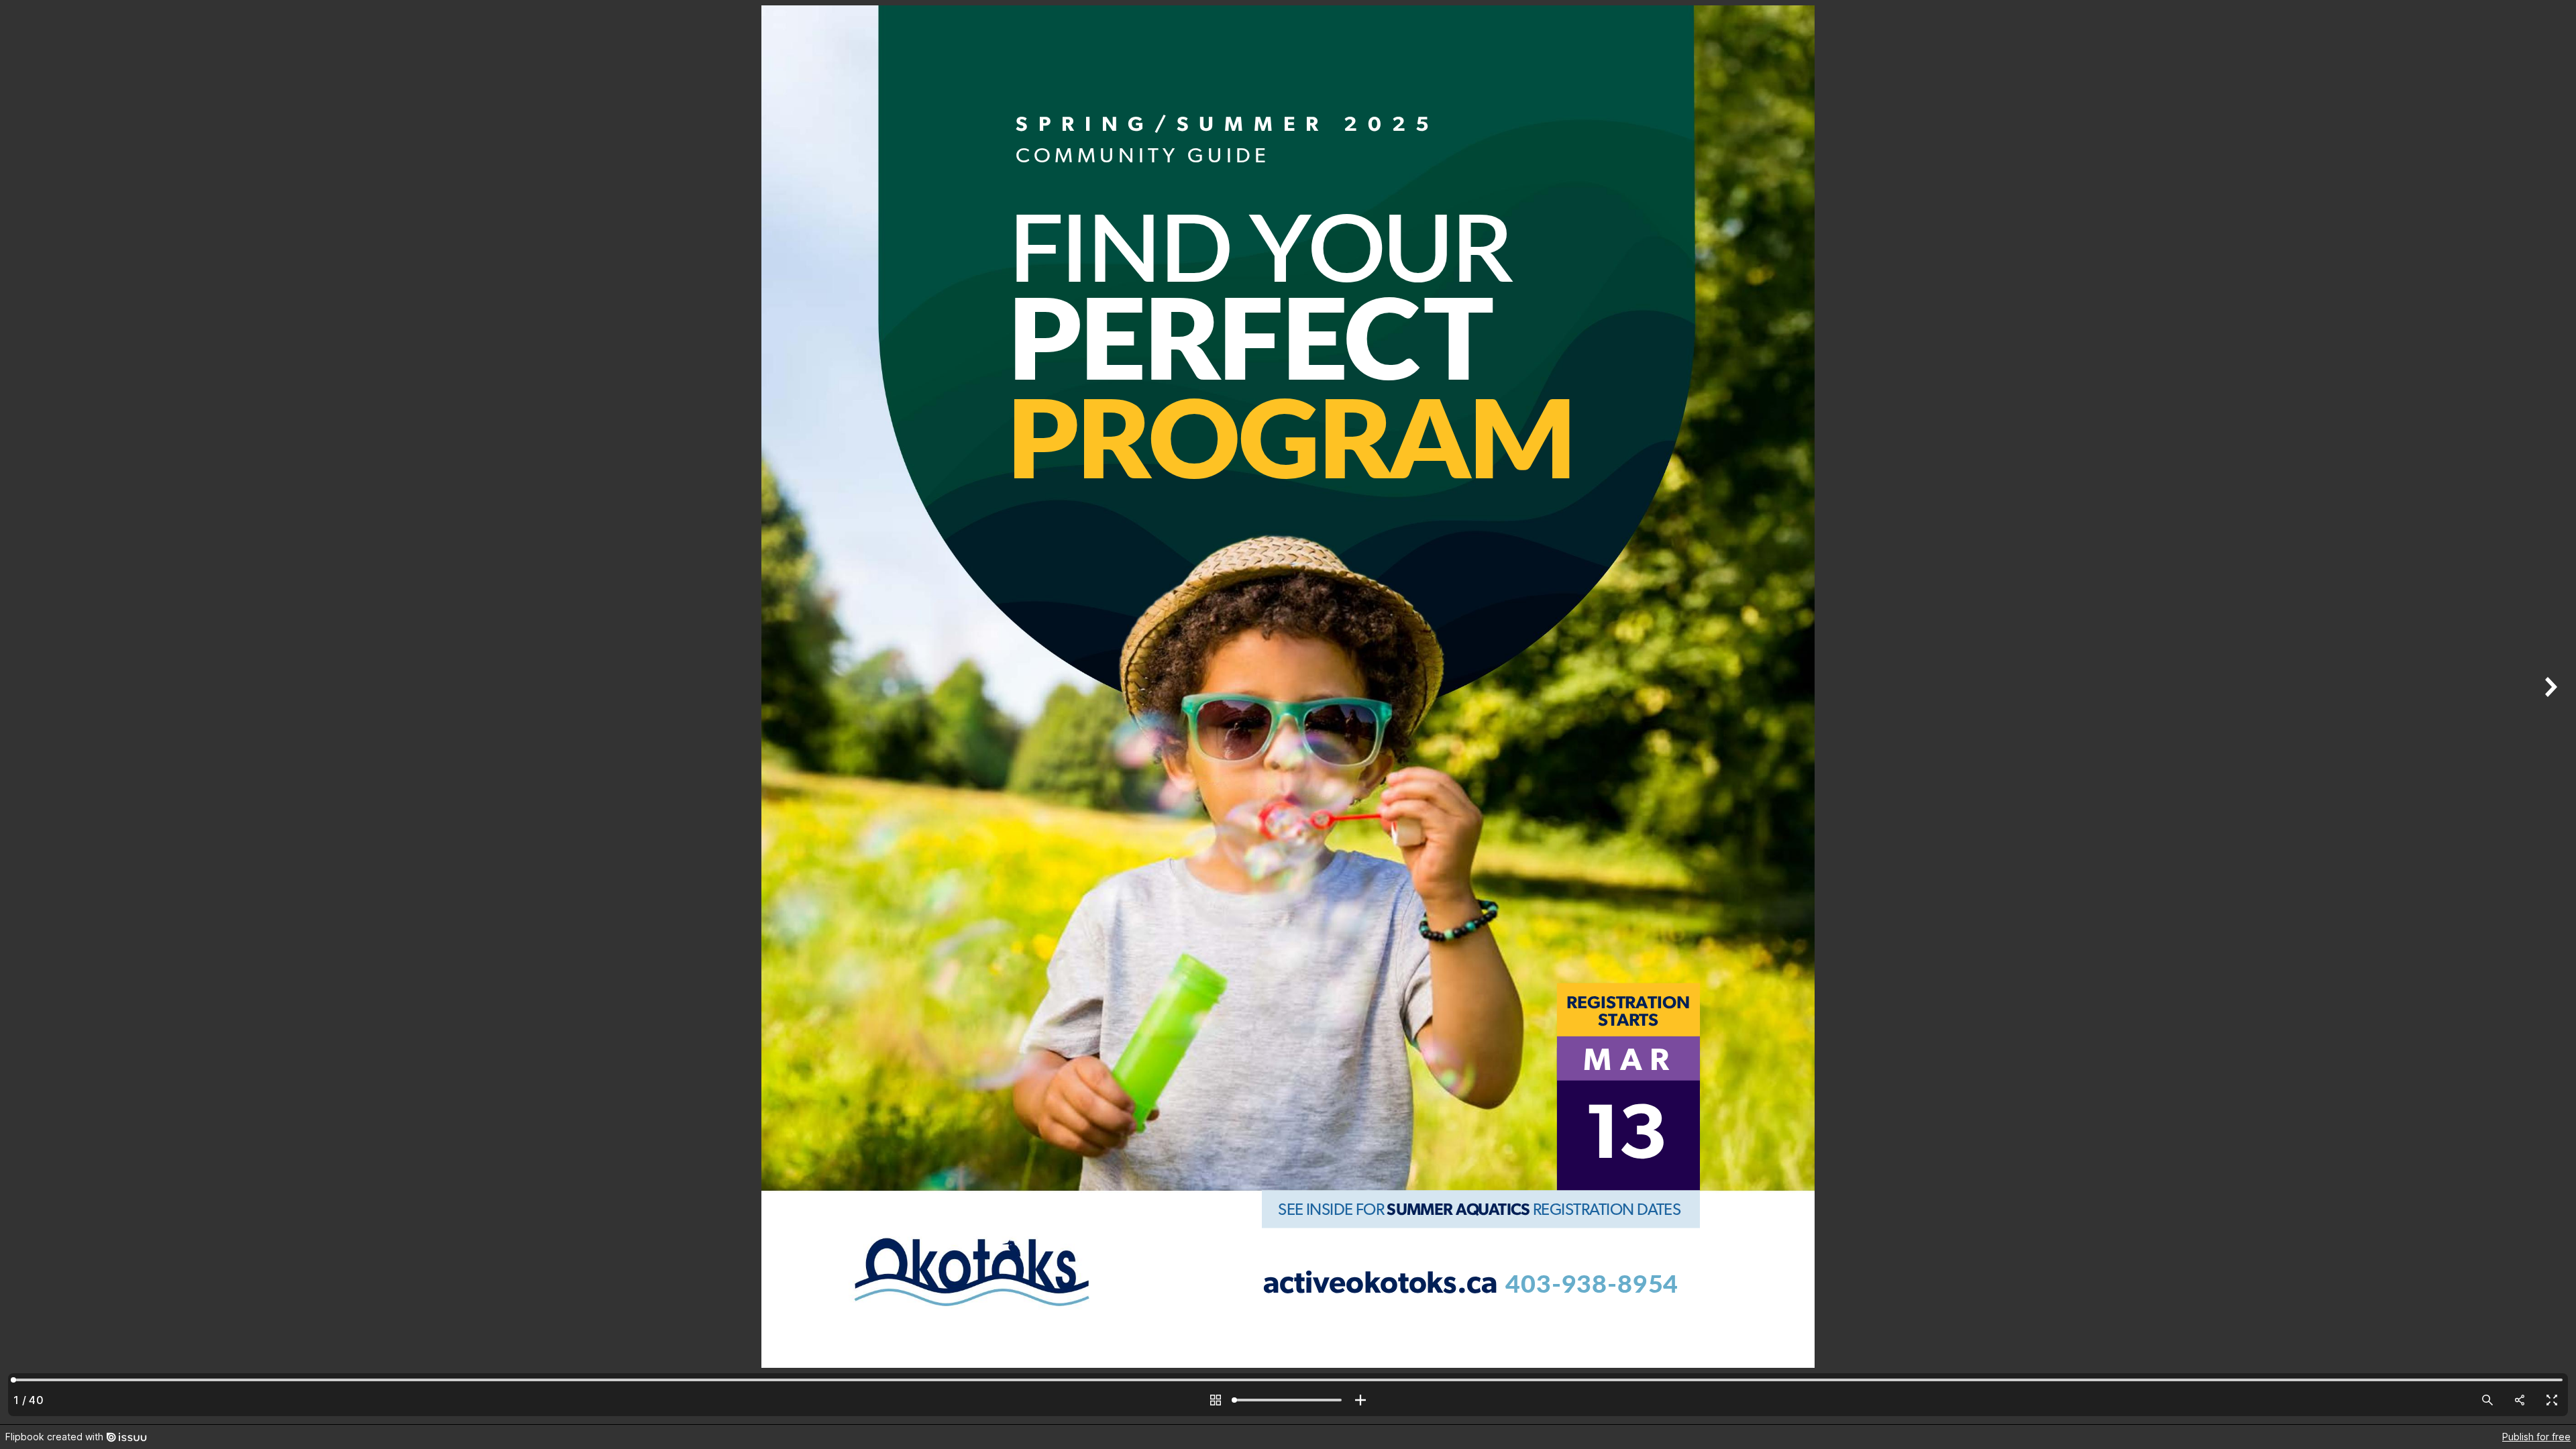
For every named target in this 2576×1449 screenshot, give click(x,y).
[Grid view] (1216, 1400)
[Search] (2487, 1400)
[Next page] (2549, 712)
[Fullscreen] (2552, 1400)
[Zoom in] (1360, 1400)
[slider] (1288, 1400)
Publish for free (2536, 1437)
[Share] (2520, 1400)
